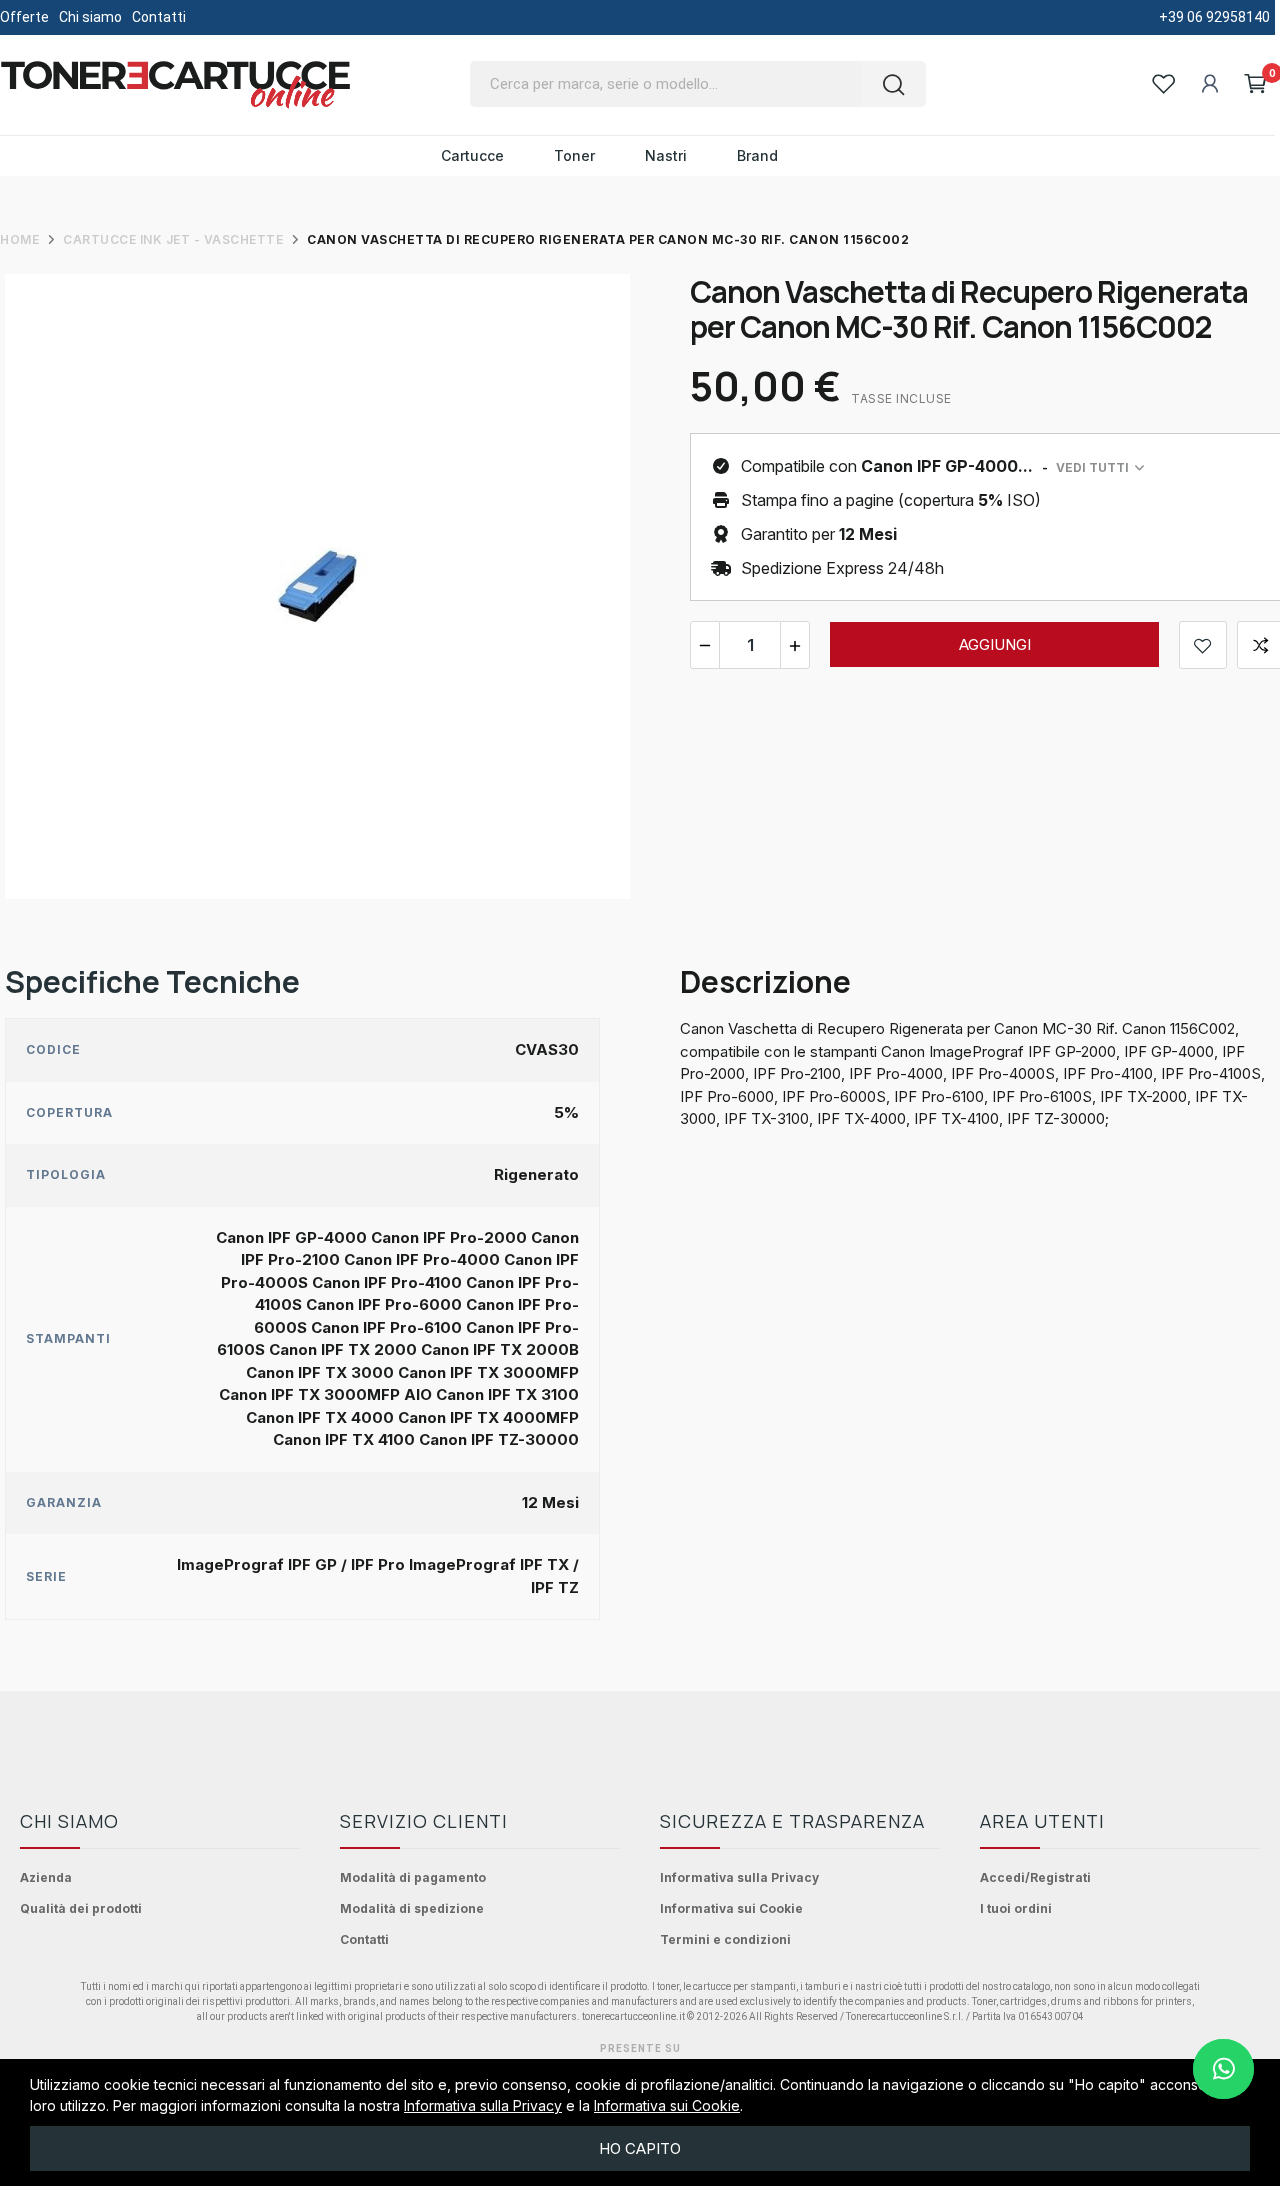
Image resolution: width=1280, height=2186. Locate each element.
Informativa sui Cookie (731, 1908)
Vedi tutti (1092, 467)
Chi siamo (90, 17)
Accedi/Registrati (1035, 1877)
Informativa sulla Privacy (739, 1877)
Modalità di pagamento (413, 1877)
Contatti (159, 17)
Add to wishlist (1203, 645)
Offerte (24, 17)
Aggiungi (995, 644)
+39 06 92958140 (1214, 17)
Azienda (46, 1877)
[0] (1256, 84)
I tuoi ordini (1016, 1908)
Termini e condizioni (725, 1939)
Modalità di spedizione (412, 1908)
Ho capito (640, 2148)
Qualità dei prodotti (81, 1908)
